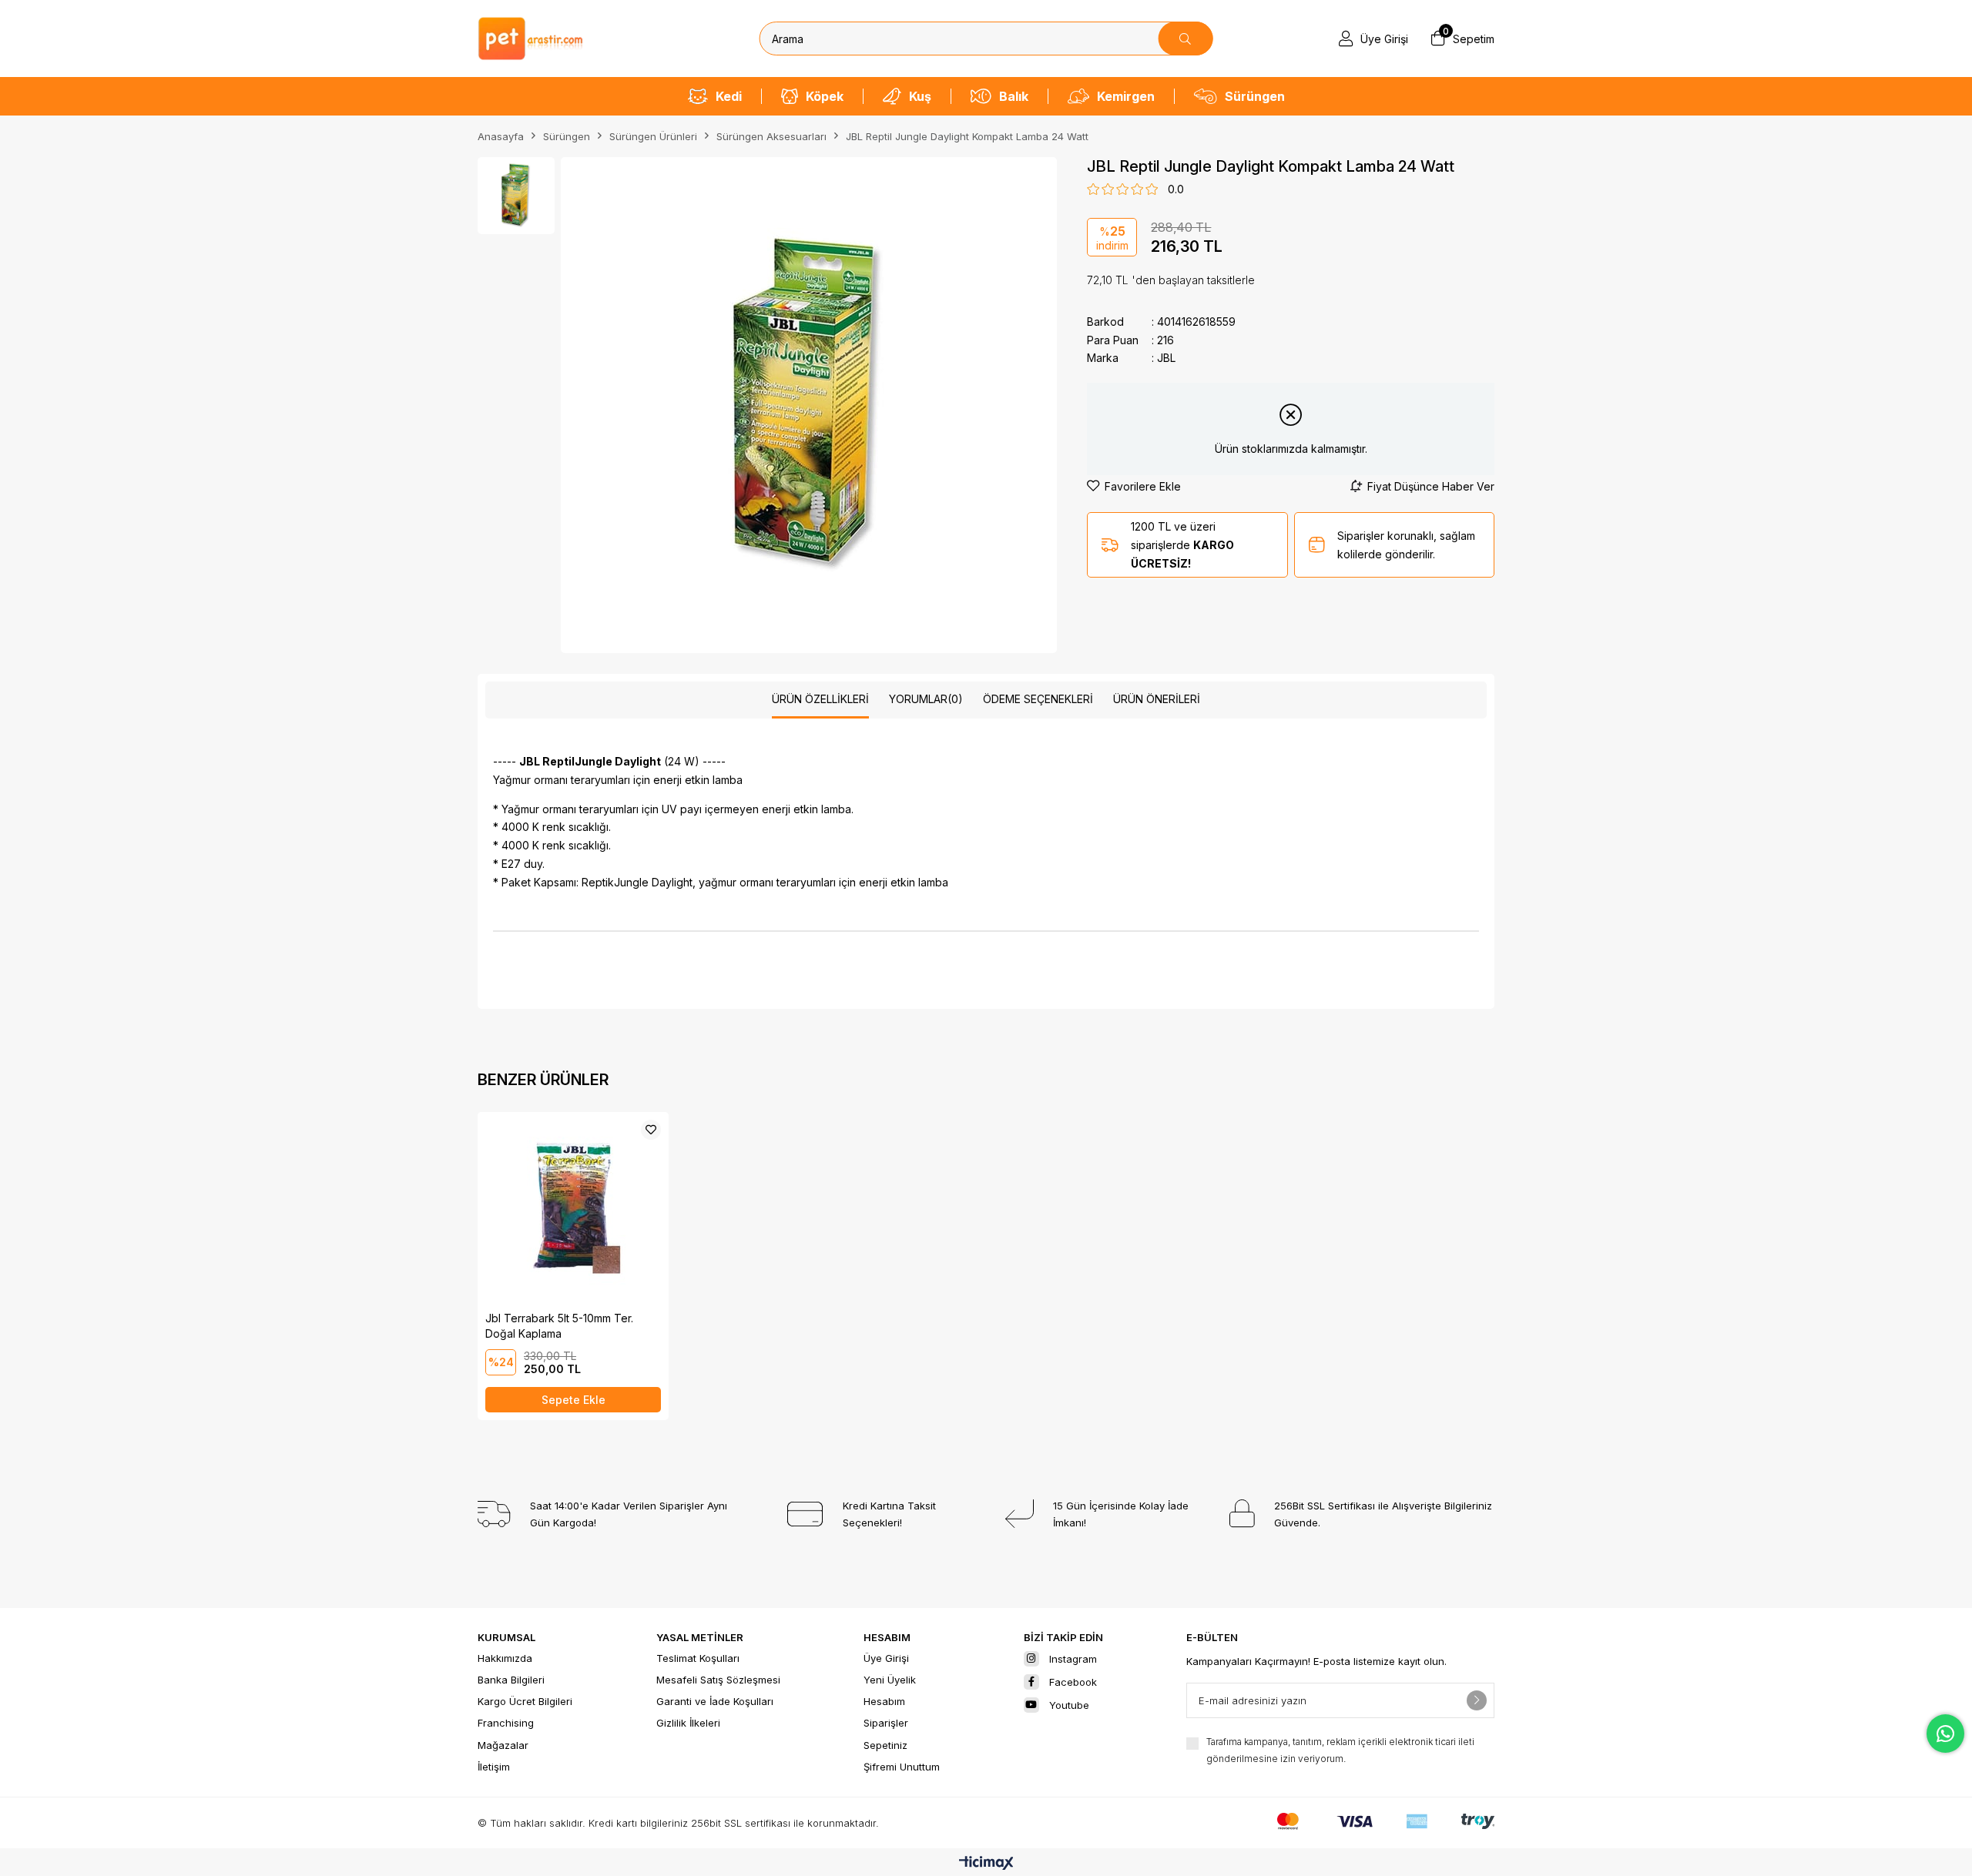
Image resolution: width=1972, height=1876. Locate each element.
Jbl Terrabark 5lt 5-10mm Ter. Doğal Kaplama (559, 1326)
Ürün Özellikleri (820, 699)
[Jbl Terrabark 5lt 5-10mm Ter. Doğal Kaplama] (573, 1208)
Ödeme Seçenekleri (1038, 699)
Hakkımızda (505, 1658)
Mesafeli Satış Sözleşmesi (718, 1680)
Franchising (506, 1723)
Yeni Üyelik (890, 1680)
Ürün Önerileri (1157, 699)
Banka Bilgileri (511, 1680)
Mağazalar (503, 1745)
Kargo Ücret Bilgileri (525, 1701)
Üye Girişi (886, 1658)
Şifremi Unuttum (902, 1767)
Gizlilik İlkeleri (688, 1723)
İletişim (494, 1767)
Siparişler (886, 1723)
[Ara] (1185, 39)
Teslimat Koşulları (698, 1658)
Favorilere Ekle (651, 1130)
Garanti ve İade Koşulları (715, 1701)
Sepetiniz (885, 1745)
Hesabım (884, 1701)
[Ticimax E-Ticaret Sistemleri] (986, 1864)
